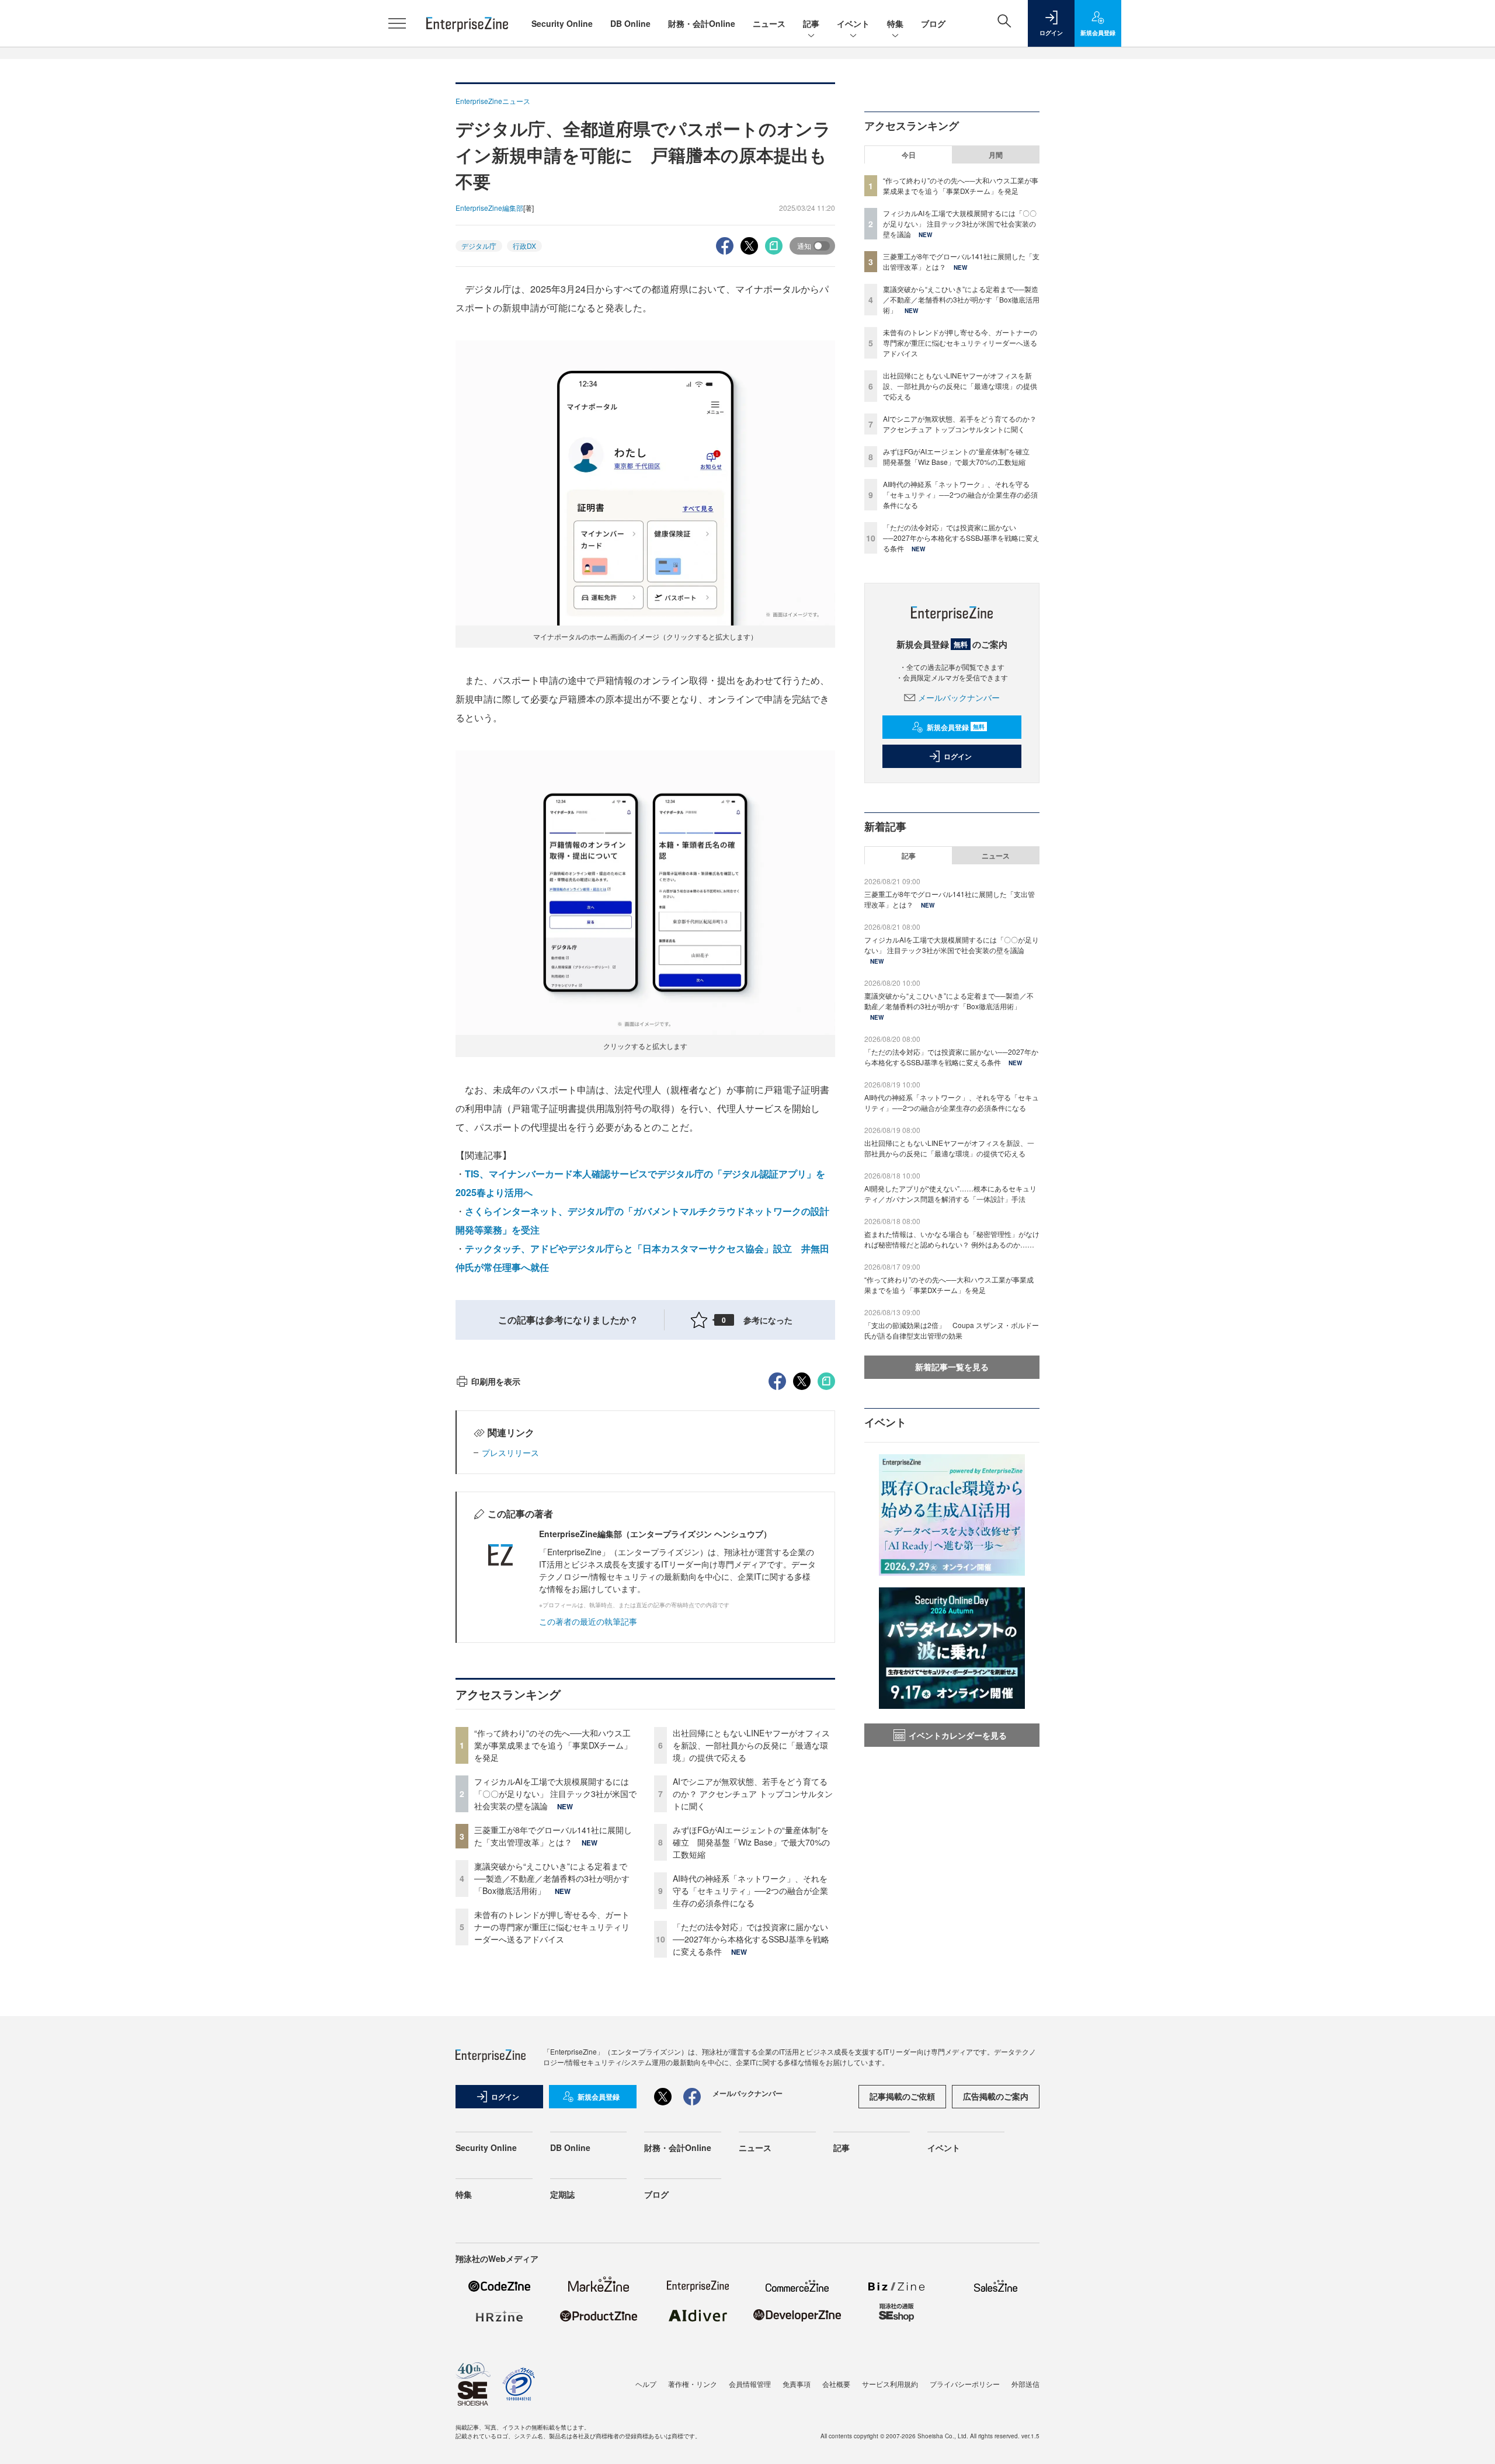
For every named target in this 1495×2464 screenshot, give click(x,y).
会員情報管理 (750, 2384)
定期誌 (562, 2194)
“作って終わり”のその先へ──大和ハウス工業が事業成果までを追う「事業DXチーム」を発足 (553, 1745)
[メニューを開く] (397, 23)
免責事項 (797, 2384)
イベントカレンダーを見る (958, 1735)
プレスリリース (510, 1452)
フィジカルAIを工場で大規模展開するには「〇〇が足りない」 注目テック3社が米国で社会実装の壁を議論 (555, 1794)
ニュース (769, 23)
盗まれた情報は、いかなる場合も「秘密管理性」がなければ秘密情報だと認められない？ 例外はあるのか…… (952, 1239)
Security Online (562, 23)
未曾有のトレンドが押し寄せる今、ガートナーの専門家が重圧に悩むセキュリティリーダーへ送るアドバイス (552, 1927)
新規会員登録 (956, 727)
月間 (996, 155)
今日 (909, 155)
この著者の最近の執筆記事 (588, 1621)
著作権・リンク (693, 2384)
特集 (895, 23)
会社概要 (836, 2384)
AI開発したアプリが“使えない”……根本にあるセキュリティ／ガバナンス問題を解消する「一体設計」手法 (950, 1193)
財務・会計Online (702, 23)
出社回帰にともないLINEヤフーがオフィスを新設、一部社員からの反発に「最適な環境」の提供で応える (751, 1745)
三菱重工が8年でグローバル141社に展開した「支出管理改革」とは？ (553, 1836)
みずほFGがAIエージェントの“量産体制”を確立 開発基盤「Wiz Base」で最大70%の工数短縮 (751, 1842)
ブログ (933, 23)
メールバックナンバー (959, 697)
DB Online (630, 23)
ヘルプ (646, 2384)
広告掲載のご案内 (996, 2096)
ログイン (958, 756)
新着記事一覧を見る (952, 1367)
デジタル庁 (479, 246)
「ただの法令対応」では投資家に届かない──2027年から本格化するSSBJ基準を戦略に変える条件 (751, 1939)
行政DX (524, 246)
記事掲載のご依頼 (902, 2096)
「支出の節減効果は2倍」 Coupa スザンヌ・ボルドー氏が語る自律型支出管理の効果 (952, 1330)
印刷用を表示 (496, 1381)
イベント (853, 23)
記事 (811, 23)
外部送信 (1025, 2384)
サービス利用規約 (890, 2384)
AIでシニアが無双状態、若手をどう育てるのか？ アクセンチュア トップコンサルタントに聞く (753, 1794)
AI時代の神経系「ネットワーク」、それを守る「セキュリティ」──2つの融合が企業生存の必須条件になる (750, 1890)
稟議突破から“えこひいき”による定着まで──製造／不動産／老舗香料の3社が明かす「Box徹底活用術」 (552, 1878)
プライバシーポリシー (965, 2384)
